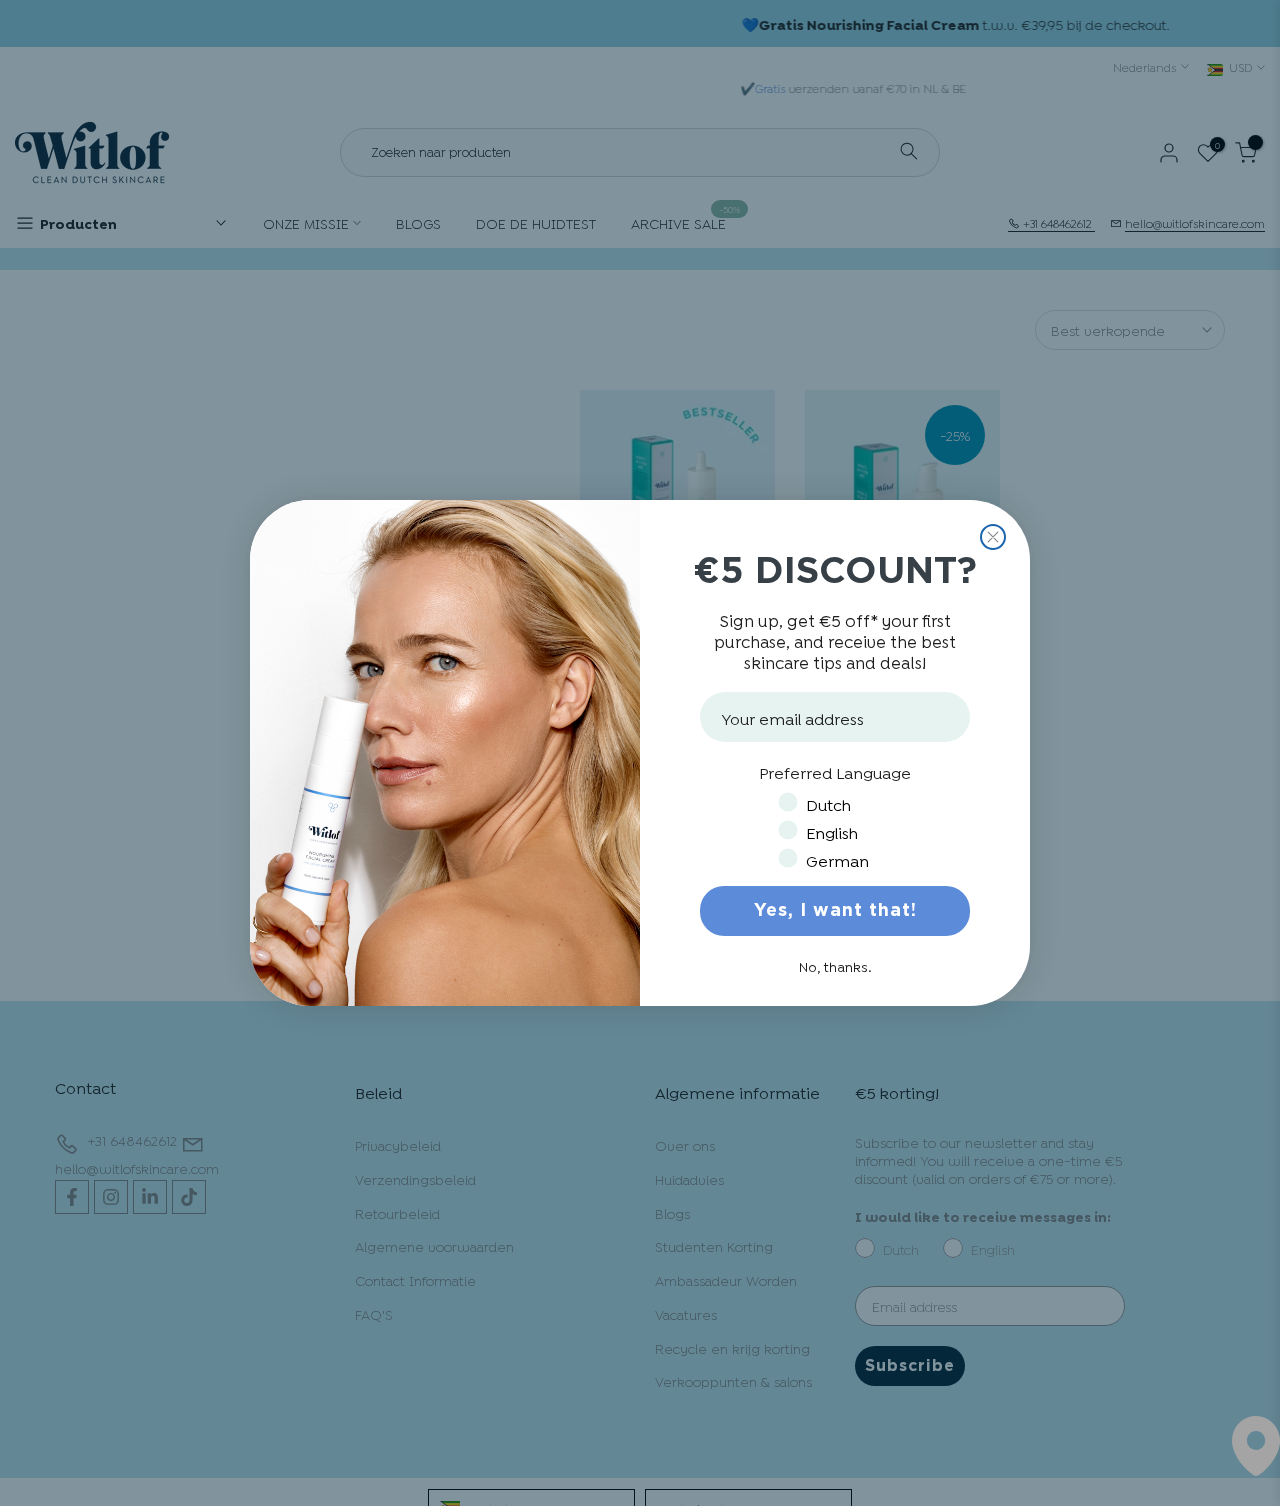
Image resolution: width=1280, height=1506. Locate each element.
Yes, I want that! (835, 911)
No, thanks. (835, 965)
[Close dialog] (993, 537)
